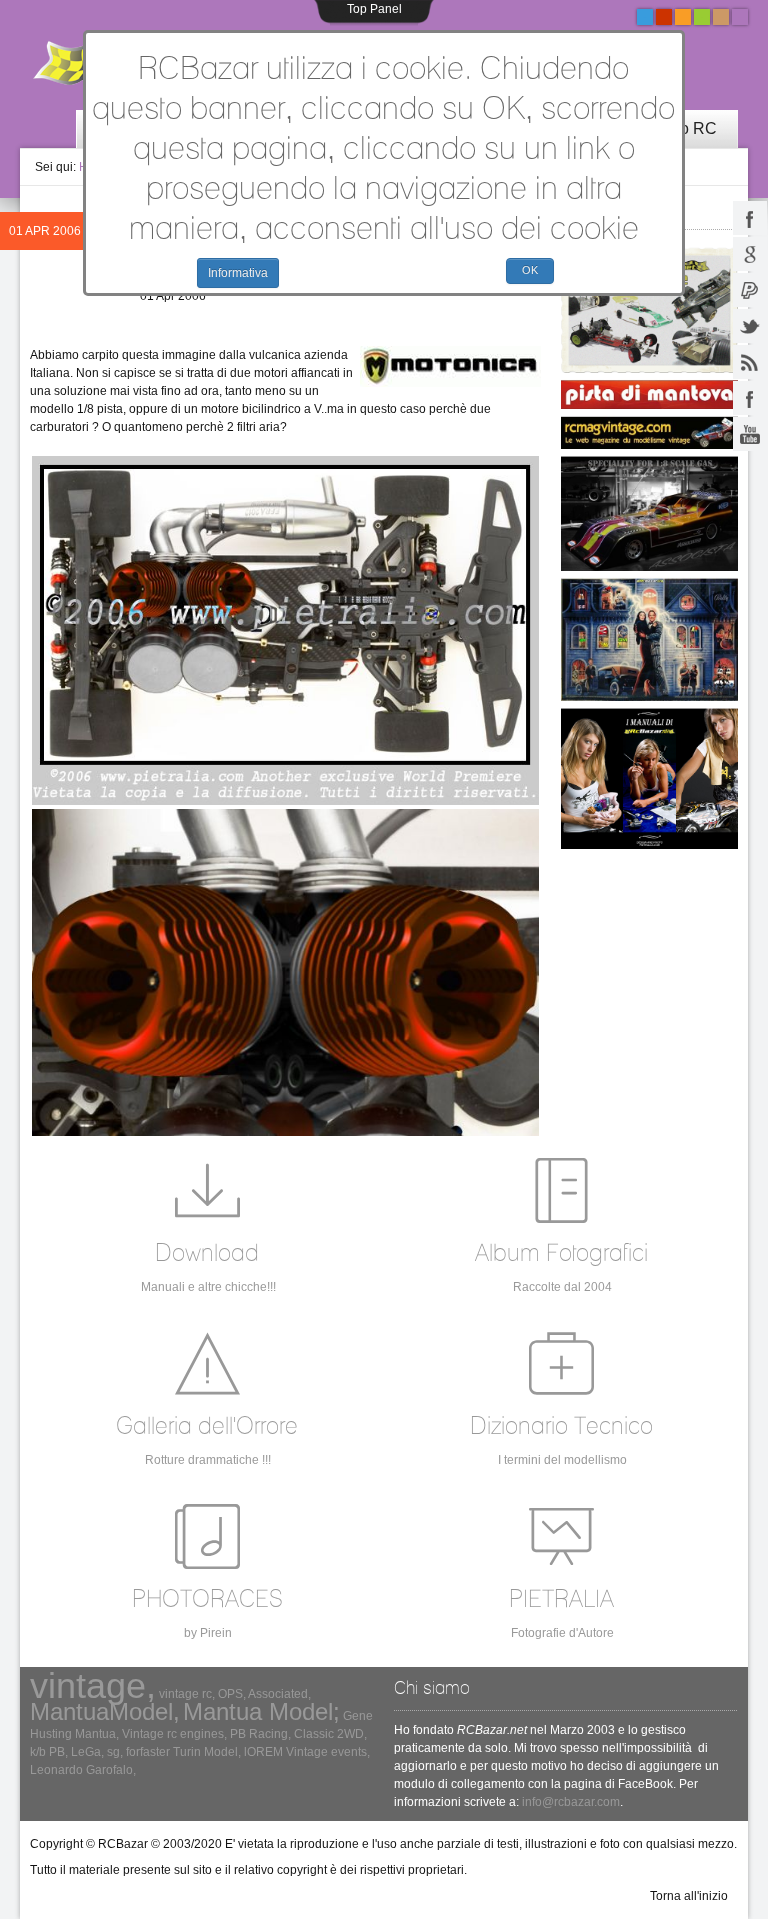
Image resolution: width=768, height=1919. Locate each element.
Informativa (238, 273)
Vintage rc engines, (174, 1734)
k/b (38, 1752)
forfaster (148, 1752)
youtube (750, 434)
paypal (750, 290)
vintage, (93, 1685)
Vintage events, (328, 1752)
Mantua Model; (261, 1711)
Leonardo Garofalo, (83, 1770)
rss (750, 362)
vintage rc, (187, 1694)
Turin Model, (207, 1752)
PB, (58, 1752)
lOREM (263, 1752)
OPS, (232, 1694)
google (750, 254)
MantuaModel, (105, 1711)
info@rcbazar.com (571, 1802)
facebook (750, 218)
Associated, (279, 1694)
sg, (115, 1752)
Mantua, (97, 1734)
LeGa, (87, 1752)
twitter (750, 326)
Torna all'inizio (689, 1896)
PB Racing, (260, 1734)
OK (530, 270)
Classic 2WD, (330, 1734)
